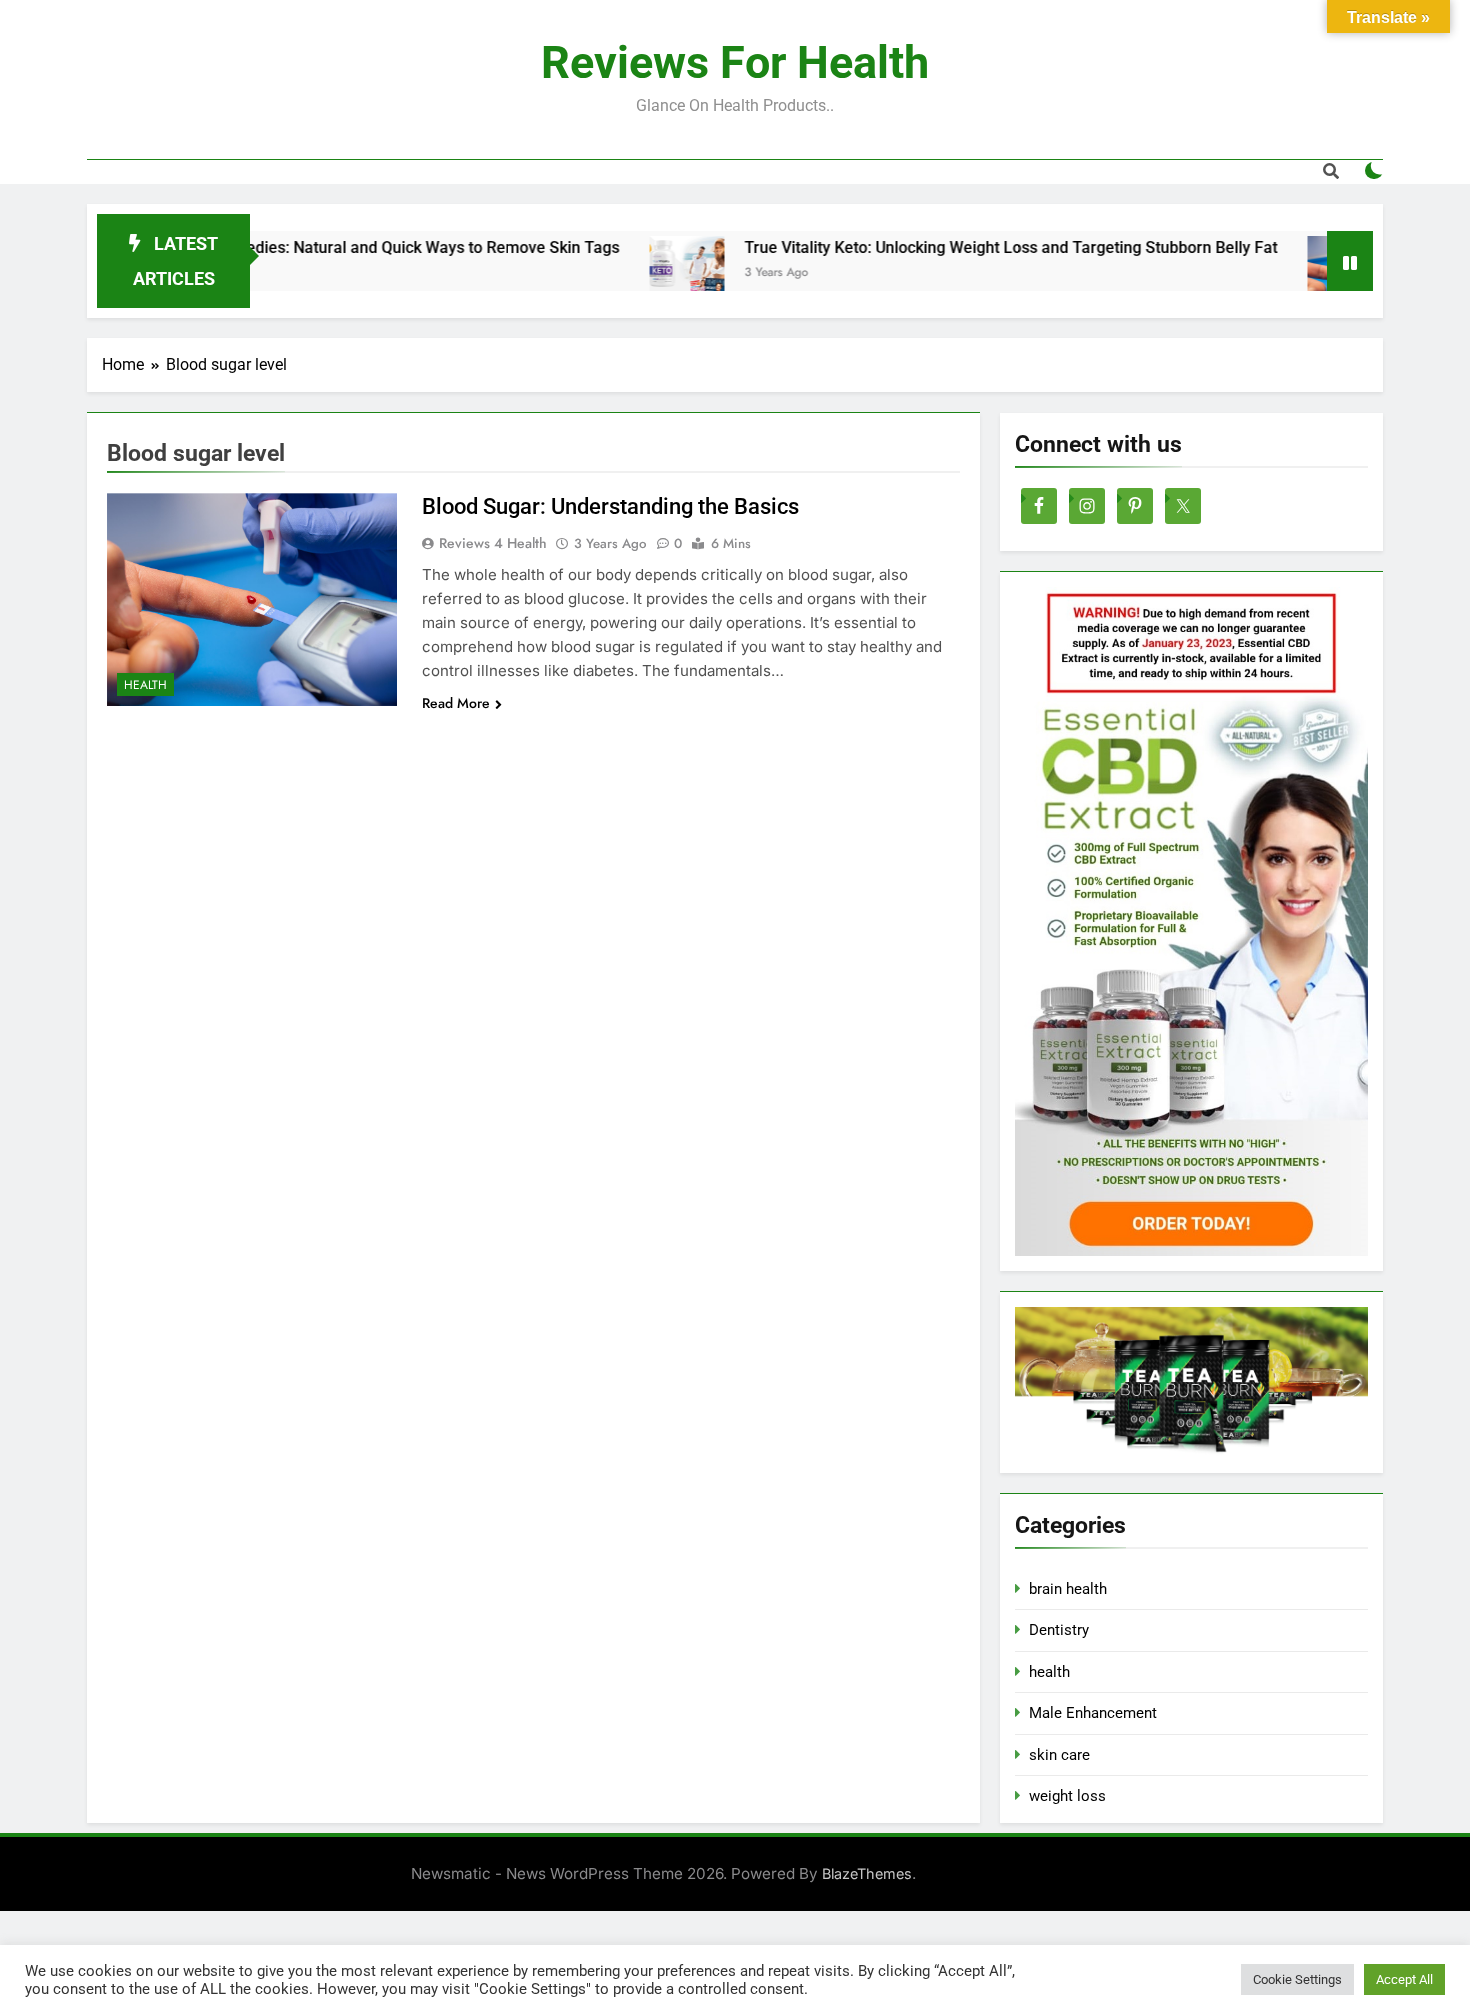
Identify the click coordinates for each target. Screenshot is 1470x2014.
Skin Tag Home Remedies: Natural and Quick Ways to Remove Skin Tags (295, 247)
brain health (1068, 1589)
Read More (456, 703)
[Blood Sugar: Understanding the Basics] (1280, 273)
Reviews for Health (735, 62)
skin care (1059, 1755)
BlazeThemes (867, 1873)
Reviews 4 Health (493, 543)
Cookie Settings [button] (1297, 1979)
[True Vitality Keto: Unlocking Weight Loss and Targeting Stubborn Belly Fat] (622, 273)
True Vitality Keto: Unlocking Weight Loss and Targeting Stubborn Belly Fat (946, 247)
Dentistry (1059, 1630)
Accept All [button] (1404, 1979)
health (145, 685)
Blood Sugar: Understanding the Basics (610, 506)
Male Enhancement (1093, 1713)
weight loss (1067, 1796)
